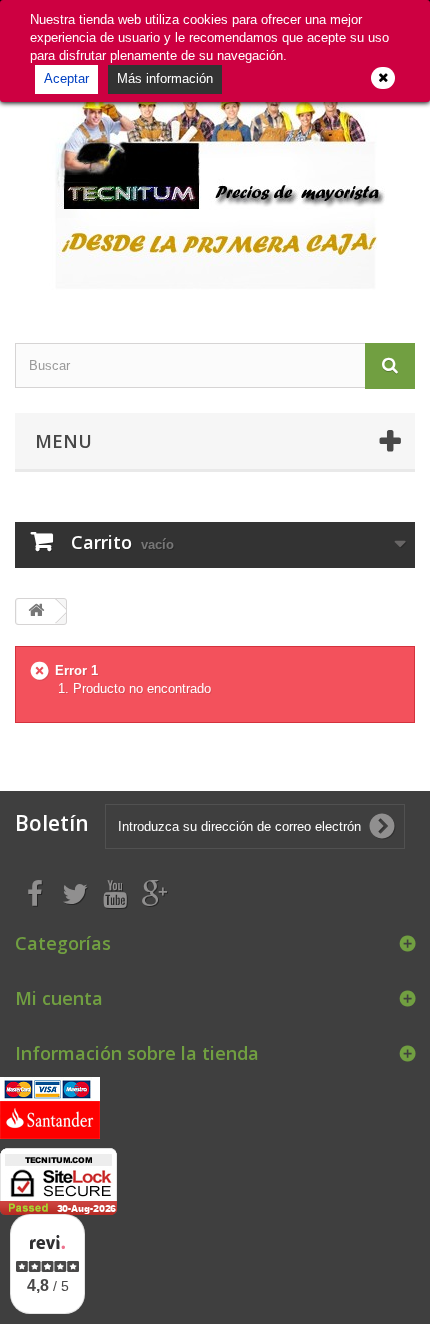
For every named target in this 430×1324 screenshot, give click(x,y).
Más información (165, 78)
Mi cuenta (59, 998)
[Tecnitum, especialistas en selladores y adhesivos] (215, 183)
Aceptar (66, 78)
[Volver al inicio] (36, 611)
